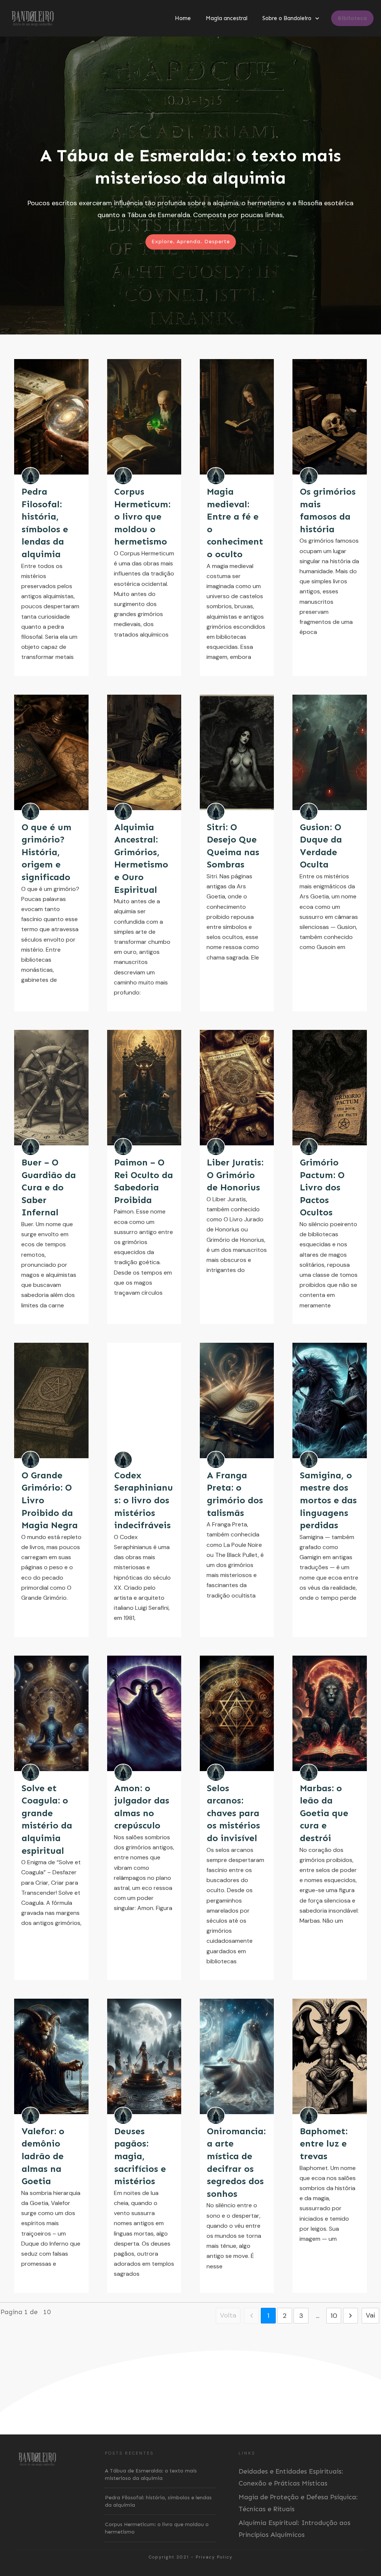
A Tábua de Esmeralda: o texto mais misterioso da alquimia (190, 185)
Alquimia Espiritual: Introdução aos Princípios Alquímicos (294, 2529)
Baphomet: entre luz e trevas (324, 2144)
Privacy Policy (214, 2557)
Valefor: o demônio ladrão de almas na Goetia (43, 2156)
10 (334, 2316)
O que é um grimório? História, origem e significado (47, 852)
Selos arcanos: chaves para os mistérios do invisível (233, 1813)
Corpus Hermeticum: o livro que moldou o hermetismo (142, 516)
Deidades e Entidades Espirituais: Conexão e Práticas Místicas (291, 2477)
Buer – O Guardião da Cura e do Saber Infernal (49, 1187)
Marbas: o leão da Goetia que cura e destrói (324, 1813)
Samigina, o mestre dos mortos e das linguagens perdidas (328, 1500)
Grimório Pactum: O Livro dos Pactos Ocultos (322, 1187)
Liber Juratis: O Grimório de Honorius (235, 1175)
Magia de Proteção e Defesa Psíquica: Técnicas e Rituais (298, 2503)
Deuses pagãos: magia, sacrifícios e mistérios (140, 2156)
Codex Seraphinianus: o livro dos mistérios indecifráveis (144, 1500)
